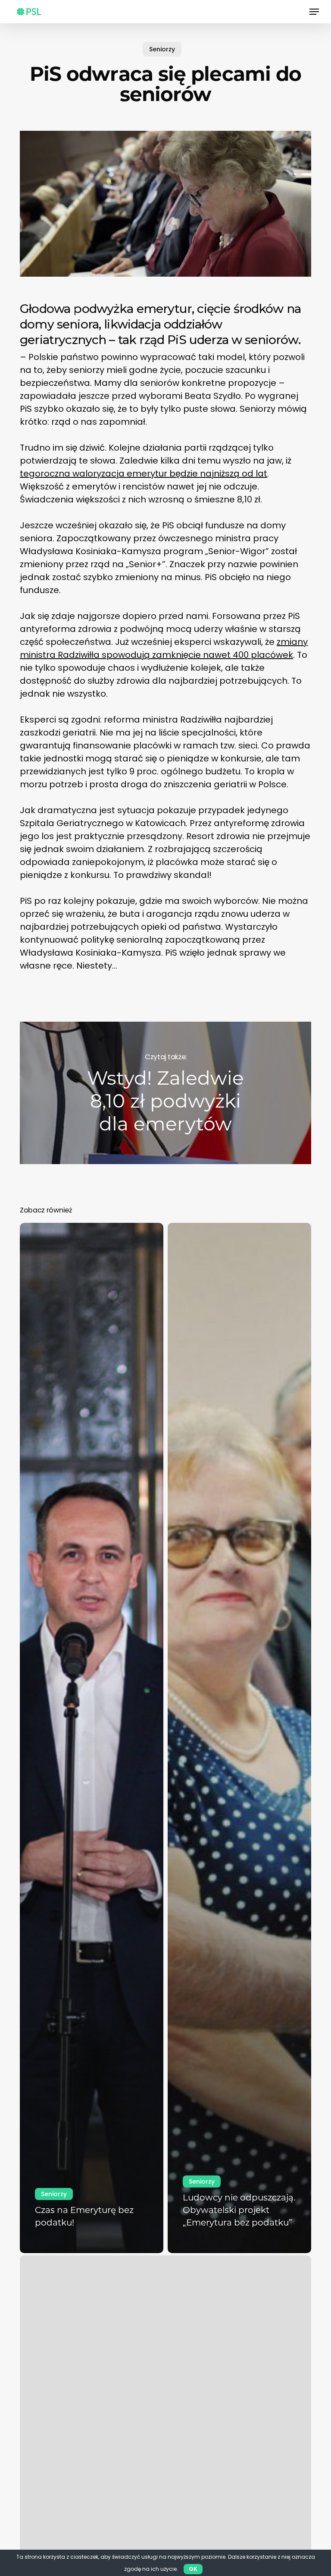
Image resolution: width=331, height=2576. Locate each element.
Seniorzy (162, 49)
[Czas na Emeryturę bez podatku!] (92, 1738)
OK (193, 2569)
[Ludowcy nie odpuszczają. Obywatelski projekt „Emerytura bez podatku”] (239, 1738)
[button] (314, 12)
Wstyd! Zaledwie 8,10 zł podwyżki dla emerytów (165, 1093)
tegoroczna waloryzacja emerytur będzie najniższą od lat (144, 474)
